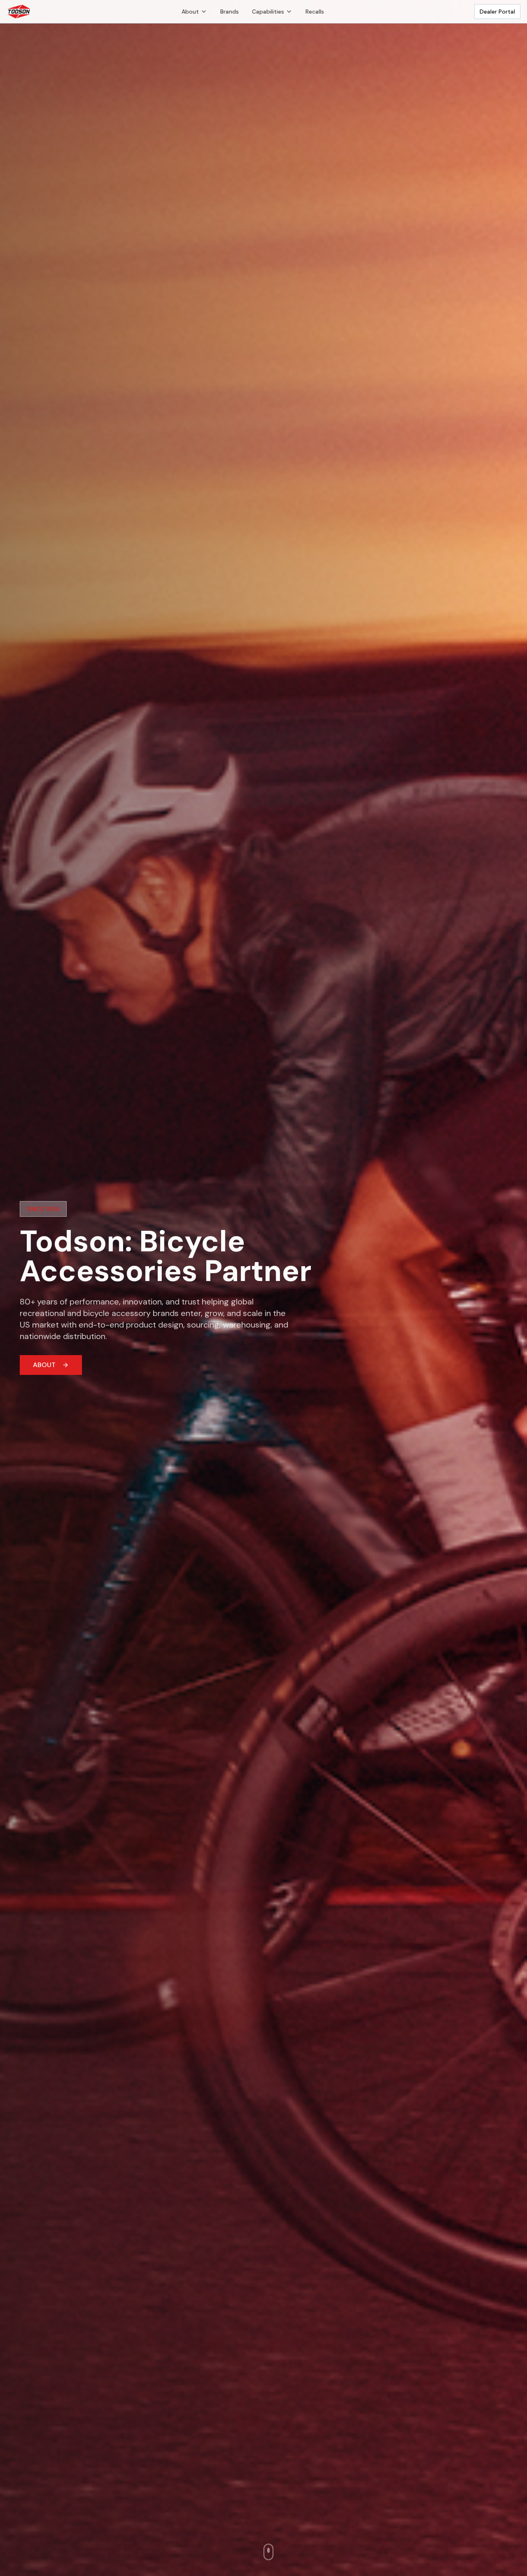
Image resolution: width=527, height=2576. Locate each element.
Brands (230, 12)
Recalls (315, 12)
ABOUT (44, 1365)
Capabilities (268, 12)
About (190, 12)
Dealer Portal (497, 12)
